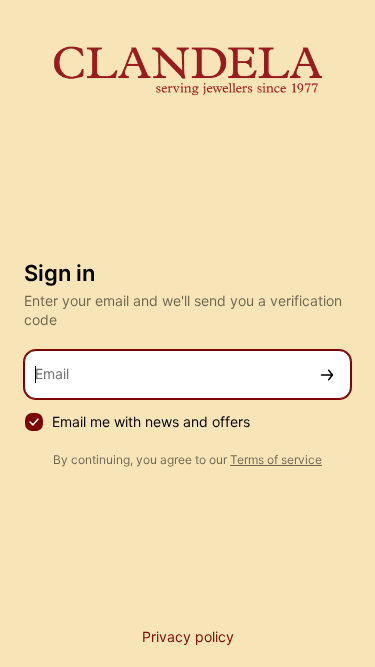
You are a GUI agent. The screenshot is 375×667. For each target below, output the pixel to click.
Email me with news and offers (151, 421)
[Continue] (327, 374)
